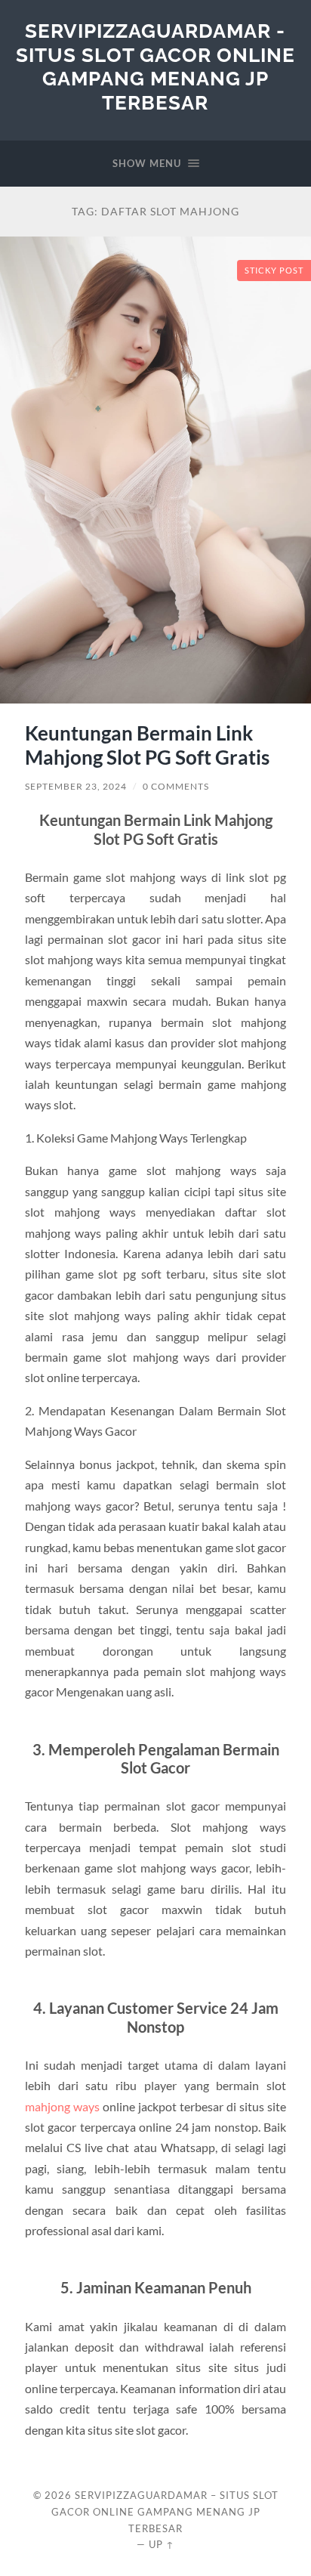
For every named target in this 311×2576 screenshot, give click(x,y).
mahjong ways (62, 2106)
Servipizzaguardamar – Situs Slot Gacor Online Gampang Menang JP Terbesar (165, 2512)
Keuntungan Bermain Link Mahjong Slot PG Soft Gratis (147, 745)
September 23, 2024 (76, 786)
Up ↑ (162, 2544)
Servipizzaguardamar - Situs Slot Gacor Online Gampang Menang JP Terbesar (155, 66)
